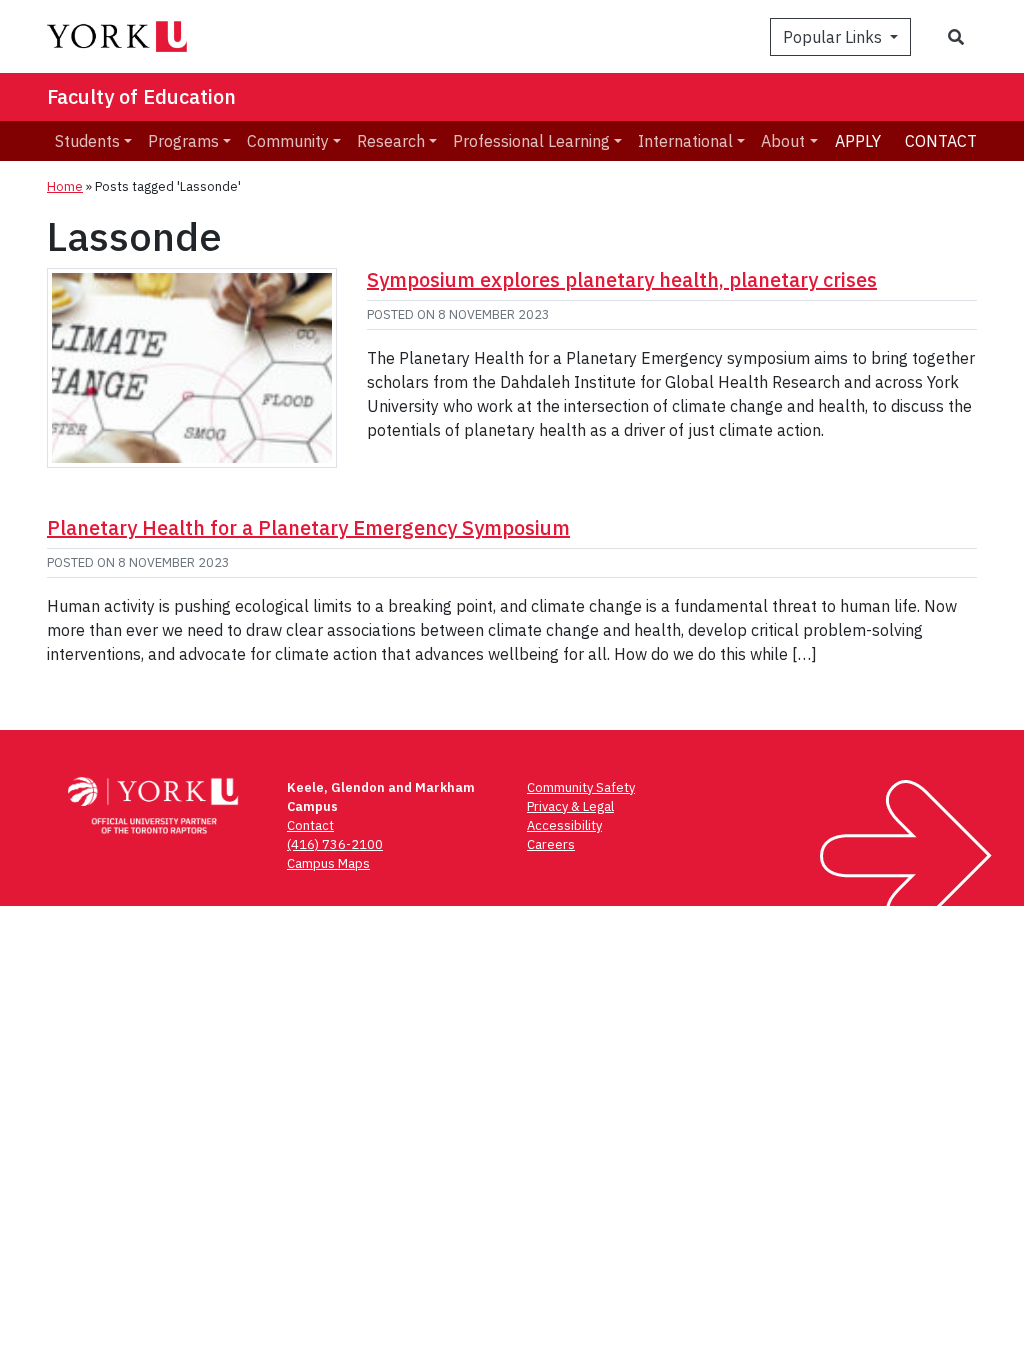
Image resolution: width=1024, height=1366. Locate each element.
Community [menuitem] (288, 141)
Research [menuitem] (391, 141)
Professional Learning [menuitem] (531, 141)
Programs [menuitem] (183, 141)
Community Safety (581, 787)
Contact (941, 141)
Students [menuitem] (87, 141)
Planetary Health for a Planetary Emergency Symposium (308, 527)
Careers (551, 844)
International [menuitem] (685, 141)
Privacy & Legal (570, 806)
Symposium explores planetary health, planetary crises (622, 279)
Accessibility (564, 825)
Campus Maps (328, 863)
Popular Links (834, 37)
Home (65, 186)
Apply (858, 141)
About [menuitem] (783, 141)
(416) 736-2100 (335, 844)
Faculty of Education (141, 96)
